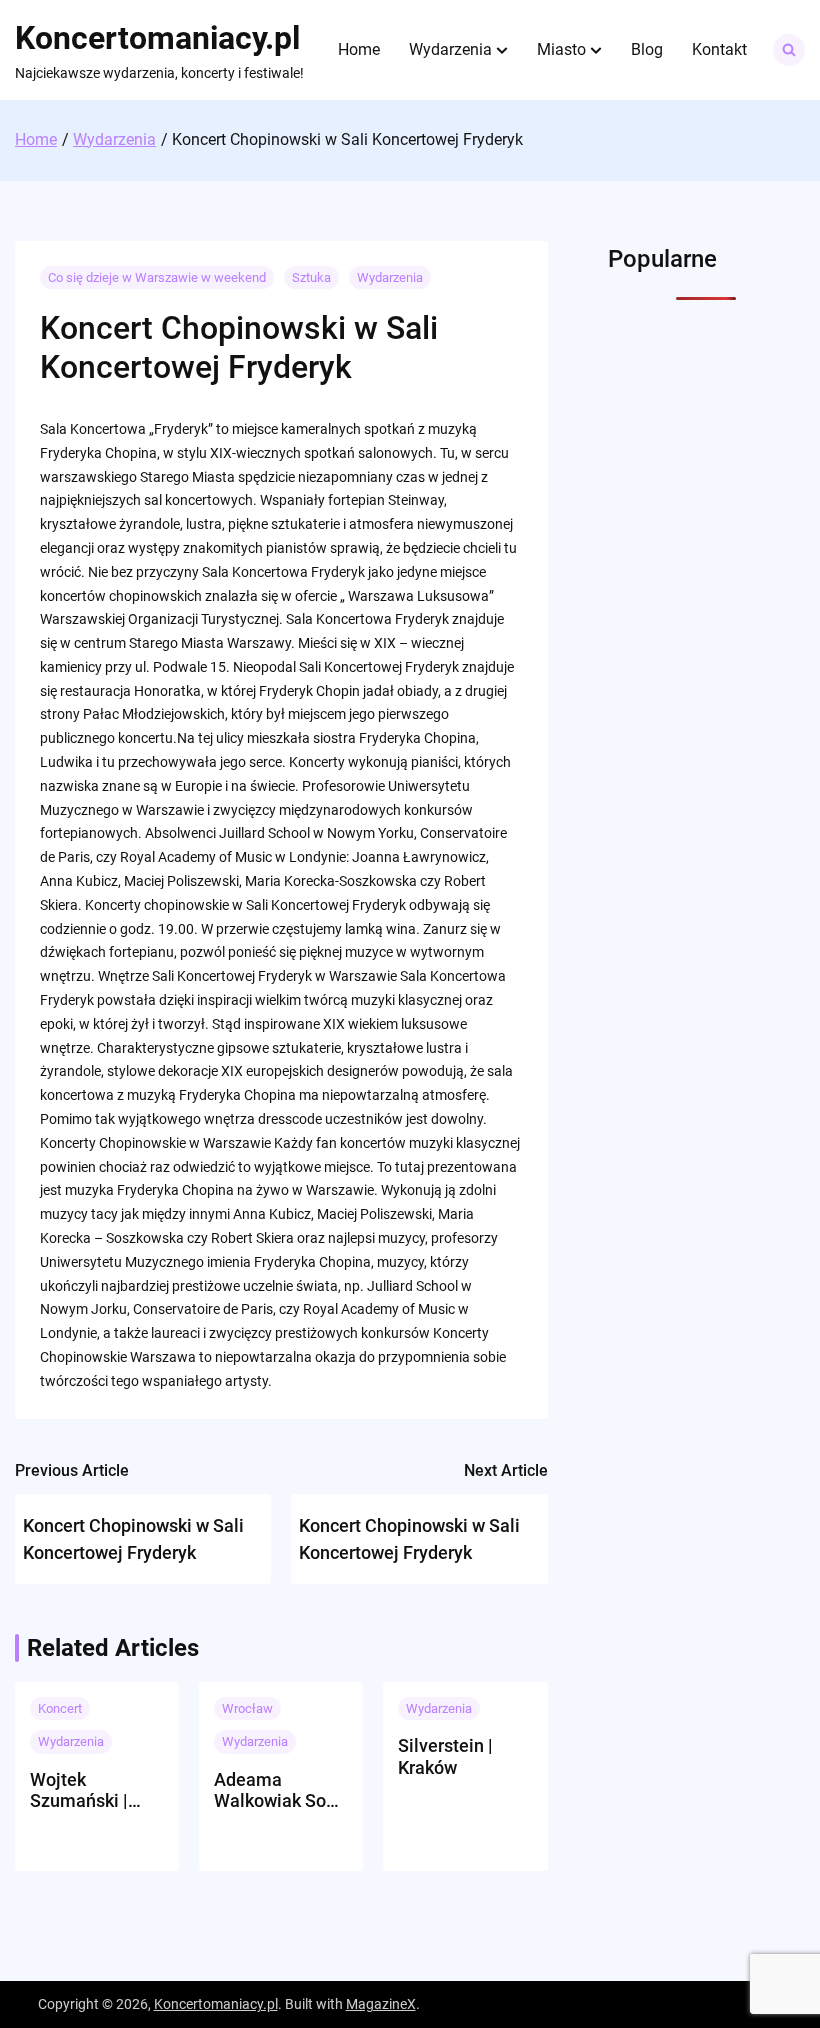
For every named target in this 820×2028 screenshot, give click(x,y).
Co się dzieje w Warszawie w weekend (157, 277)
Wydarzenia (450, 49)
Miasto (561, 49)
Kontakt (719, 49)
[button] (502, 50)
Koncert (60, 1708)
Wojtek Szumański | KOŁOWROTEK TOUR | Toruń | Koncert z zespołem (87, 1790)
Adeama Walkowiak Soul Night (277, 1790)
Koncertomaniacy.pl (157, 38)
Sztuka (311, 277)
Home (359, 49)
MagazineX (381, 2004)
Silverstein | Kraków (445, 1756)
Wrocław (247, 1708)
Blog (647, 49)
